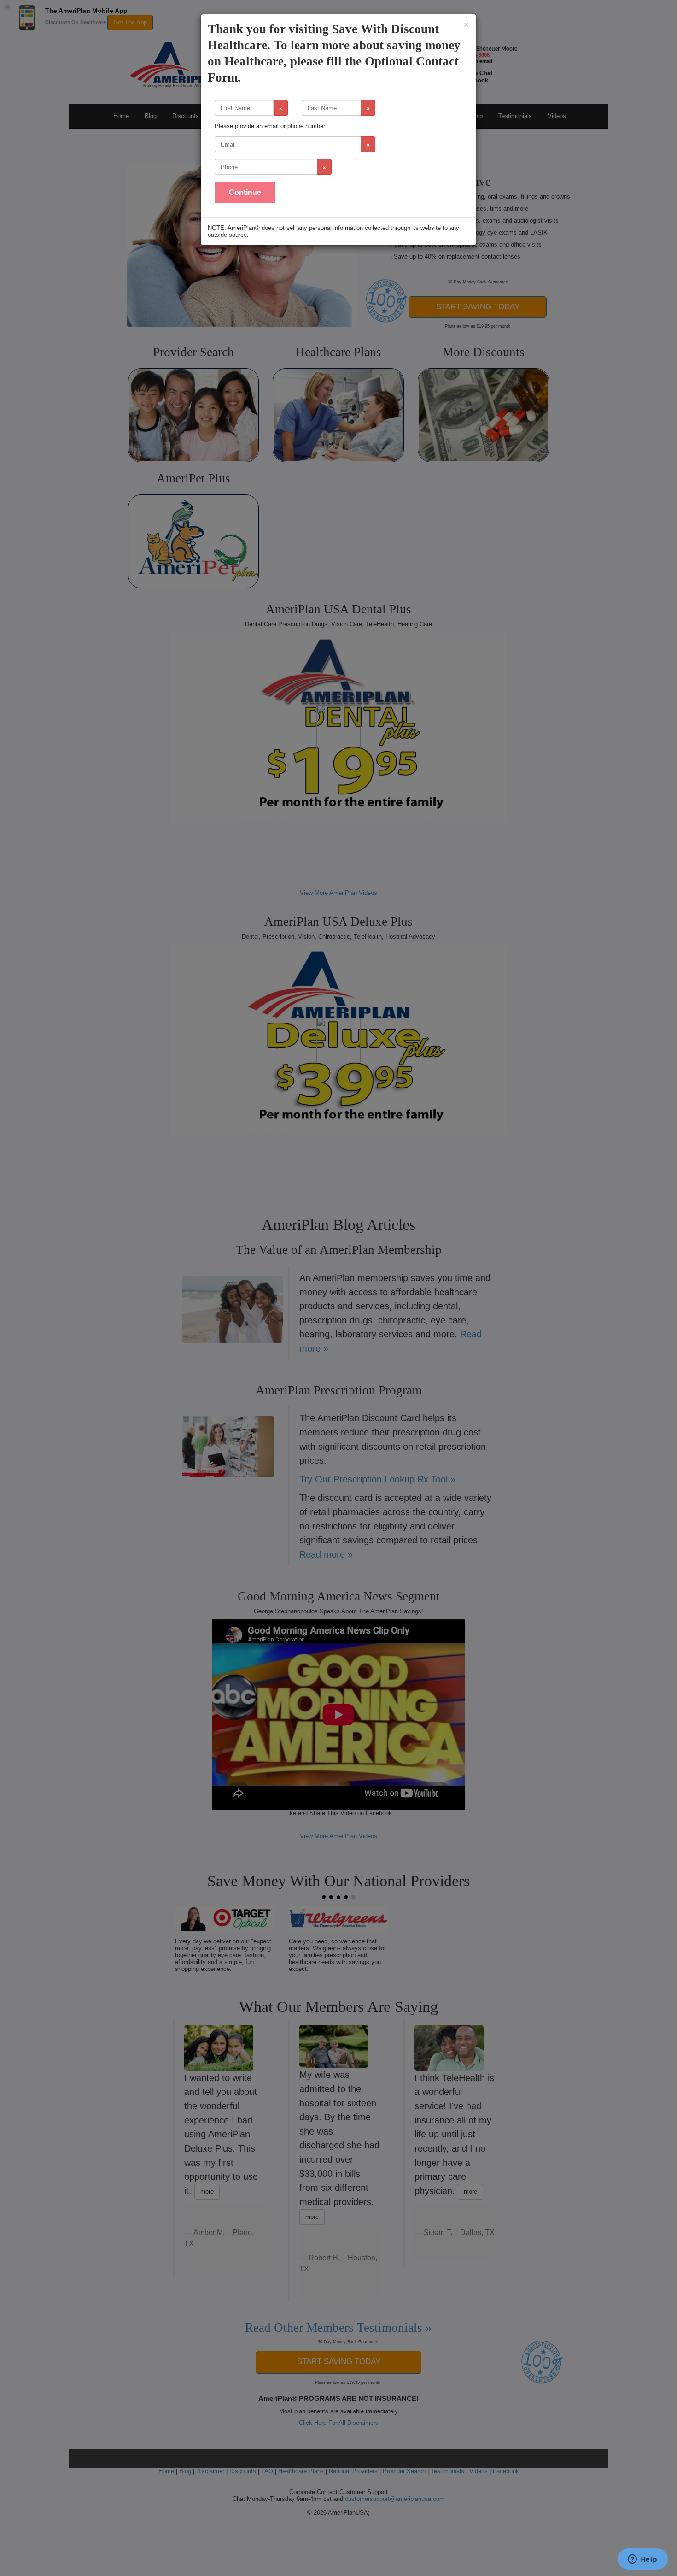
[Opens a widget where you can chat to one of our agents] (642, 2560)
